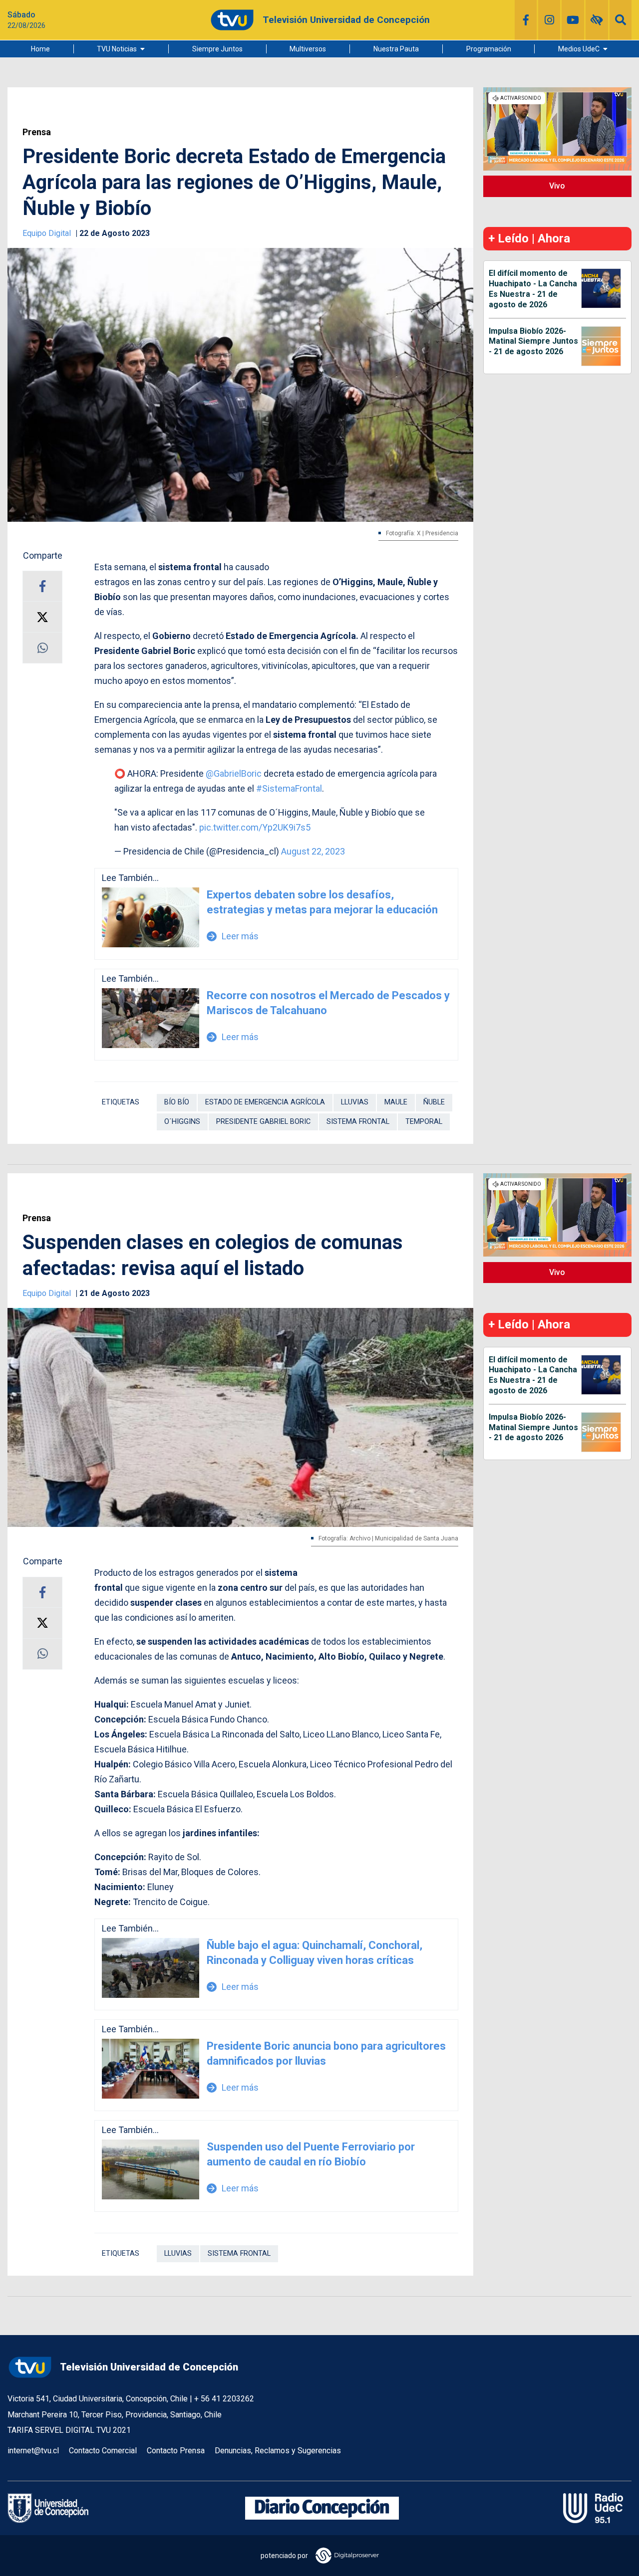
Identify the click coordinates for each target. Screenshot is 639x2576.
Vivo (557, 186)
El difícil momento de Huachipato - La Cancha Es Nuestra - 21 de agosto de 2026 (533, 289)
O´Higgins (182, 1122)
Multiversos (308, 49)
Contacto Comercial (103, 2451)
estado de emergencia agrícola (265, 1102)
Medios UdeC (579, 49)
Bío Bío (177, 1102)
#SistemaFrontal (289, 788)
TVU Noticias (117, 49)
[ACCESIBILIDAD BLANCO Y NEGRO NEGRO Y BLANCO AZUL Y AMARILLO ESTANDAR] (597, 20)
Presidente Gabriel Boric (263, 1122)
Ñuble (434, 1102)
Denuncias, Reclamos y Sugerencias (278, 2451)
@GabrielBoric (234, 773)
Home (40, 49)
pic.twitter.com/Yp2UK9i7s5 (255, 827)
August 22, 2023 (313, 851)
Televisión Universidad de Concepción (149, 2367)
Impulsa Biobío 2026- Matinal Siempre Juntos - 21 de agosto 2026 (533, 341)
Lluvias (355, 1102)
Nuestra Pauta (396, 49)
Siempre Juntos (217, 49)
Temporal (424, 1122)
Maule (396, 1102)
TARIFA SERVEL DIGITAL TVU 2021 (69, 2430)
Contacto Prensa (176, 2451)
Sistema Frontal (358, 1122)
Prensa (37, 132)
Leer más (233, 936)
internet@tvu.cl (33, 2451)
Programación (489, 49)
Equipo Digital (48, 233)
